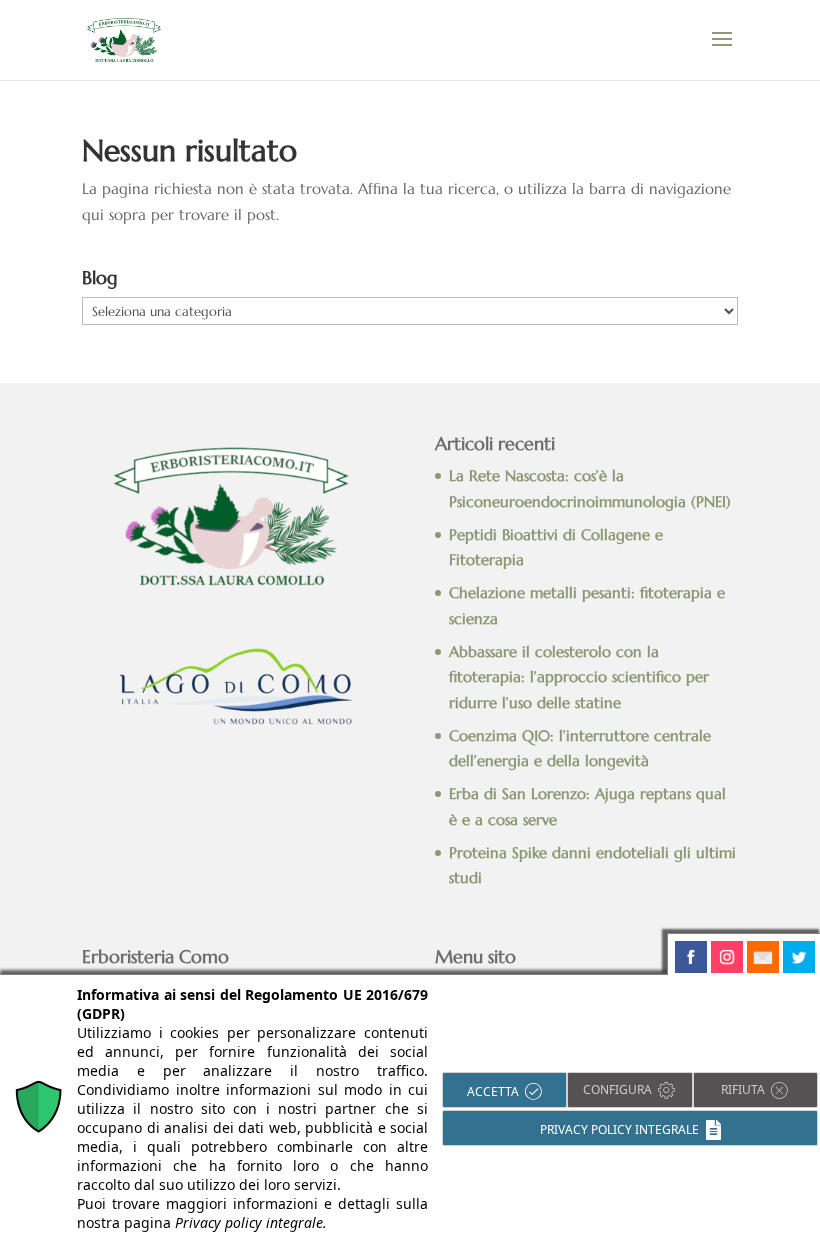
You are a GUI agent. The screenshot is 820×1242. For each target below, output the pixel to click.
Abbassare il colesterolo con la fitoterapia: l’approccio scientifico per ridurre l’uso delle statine (579, 677)
